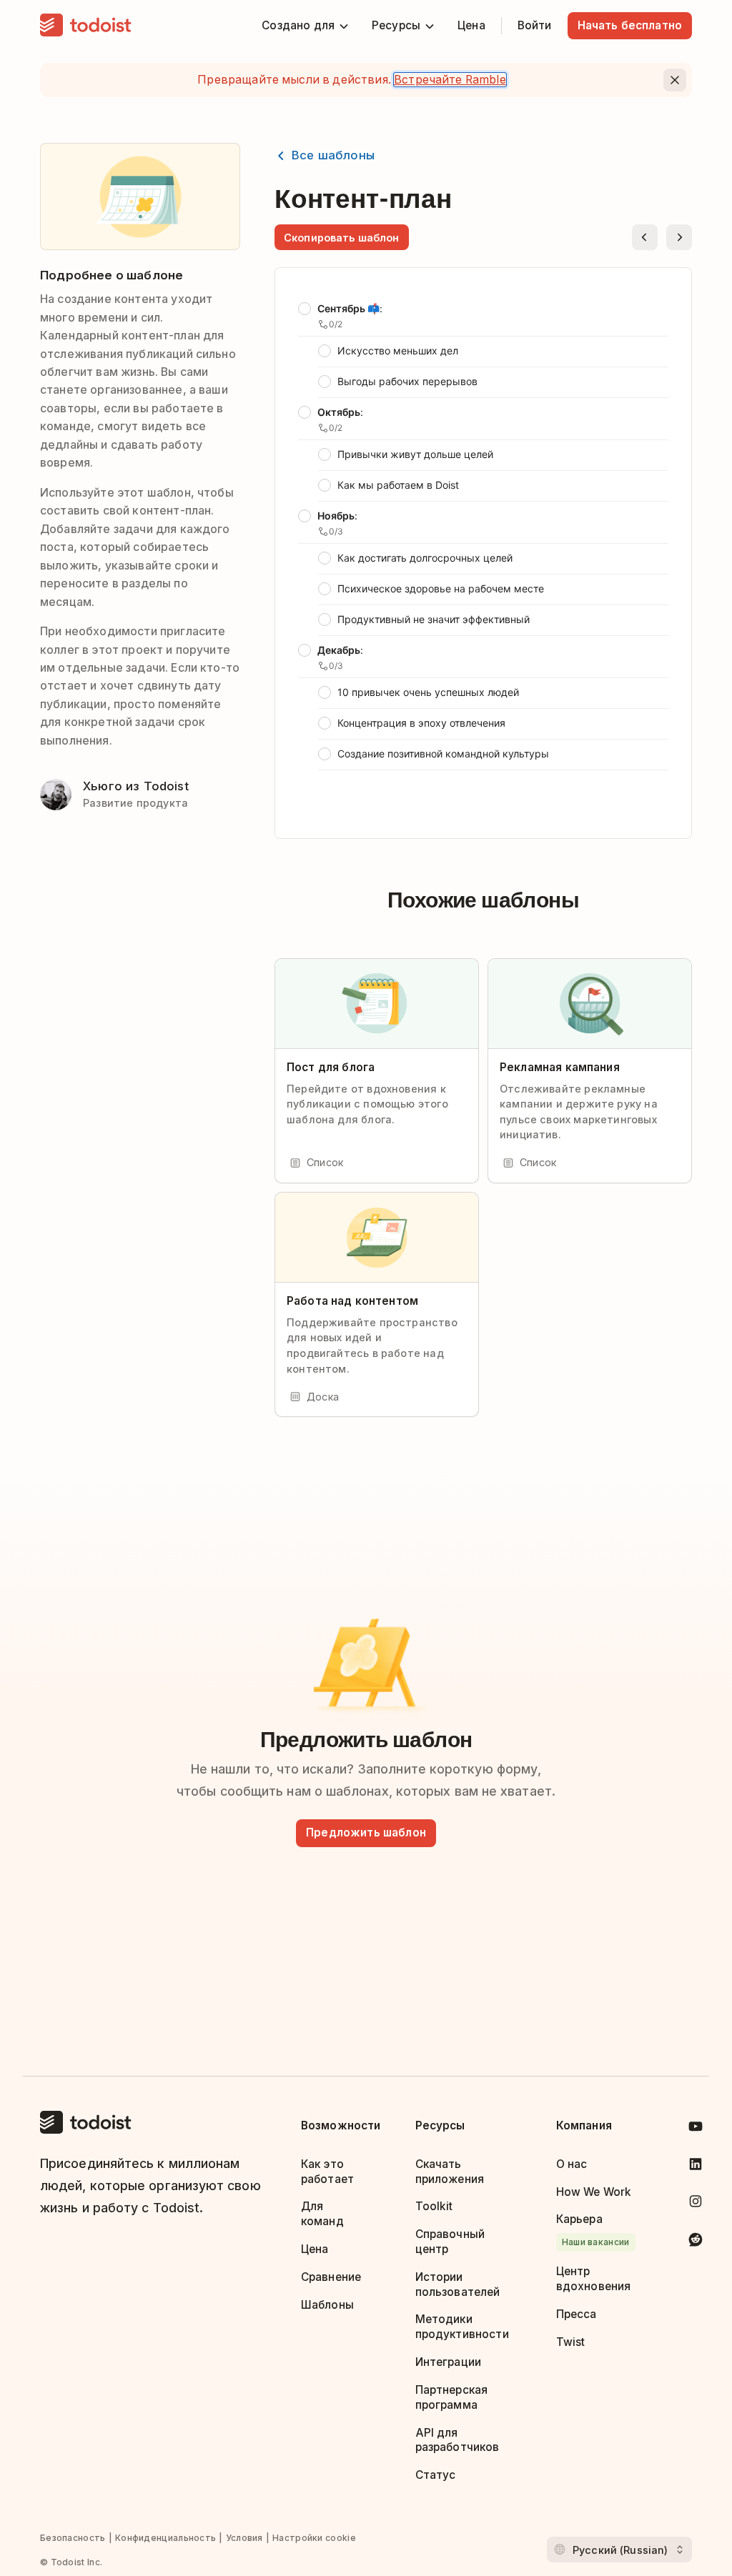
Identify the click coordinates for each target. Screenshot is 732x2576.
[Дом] (86, 26)
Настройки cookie (314, 2538)
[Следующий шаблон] (679, 237)
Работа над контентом (352, 1301)
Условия (244, 2538)
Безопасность (73, 2538)
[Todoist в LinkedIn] (696, 2167)
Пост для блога (331, 1067)
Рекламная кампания (560, 1067)
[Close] (675, 80)
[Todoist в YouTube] (696, 2129)
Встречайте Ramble (450, 80)
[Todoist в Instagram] (696, 2204)
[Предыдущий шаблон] (645, 237)
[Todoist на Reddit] (696, 2242)
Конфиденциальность (165, 2538)
